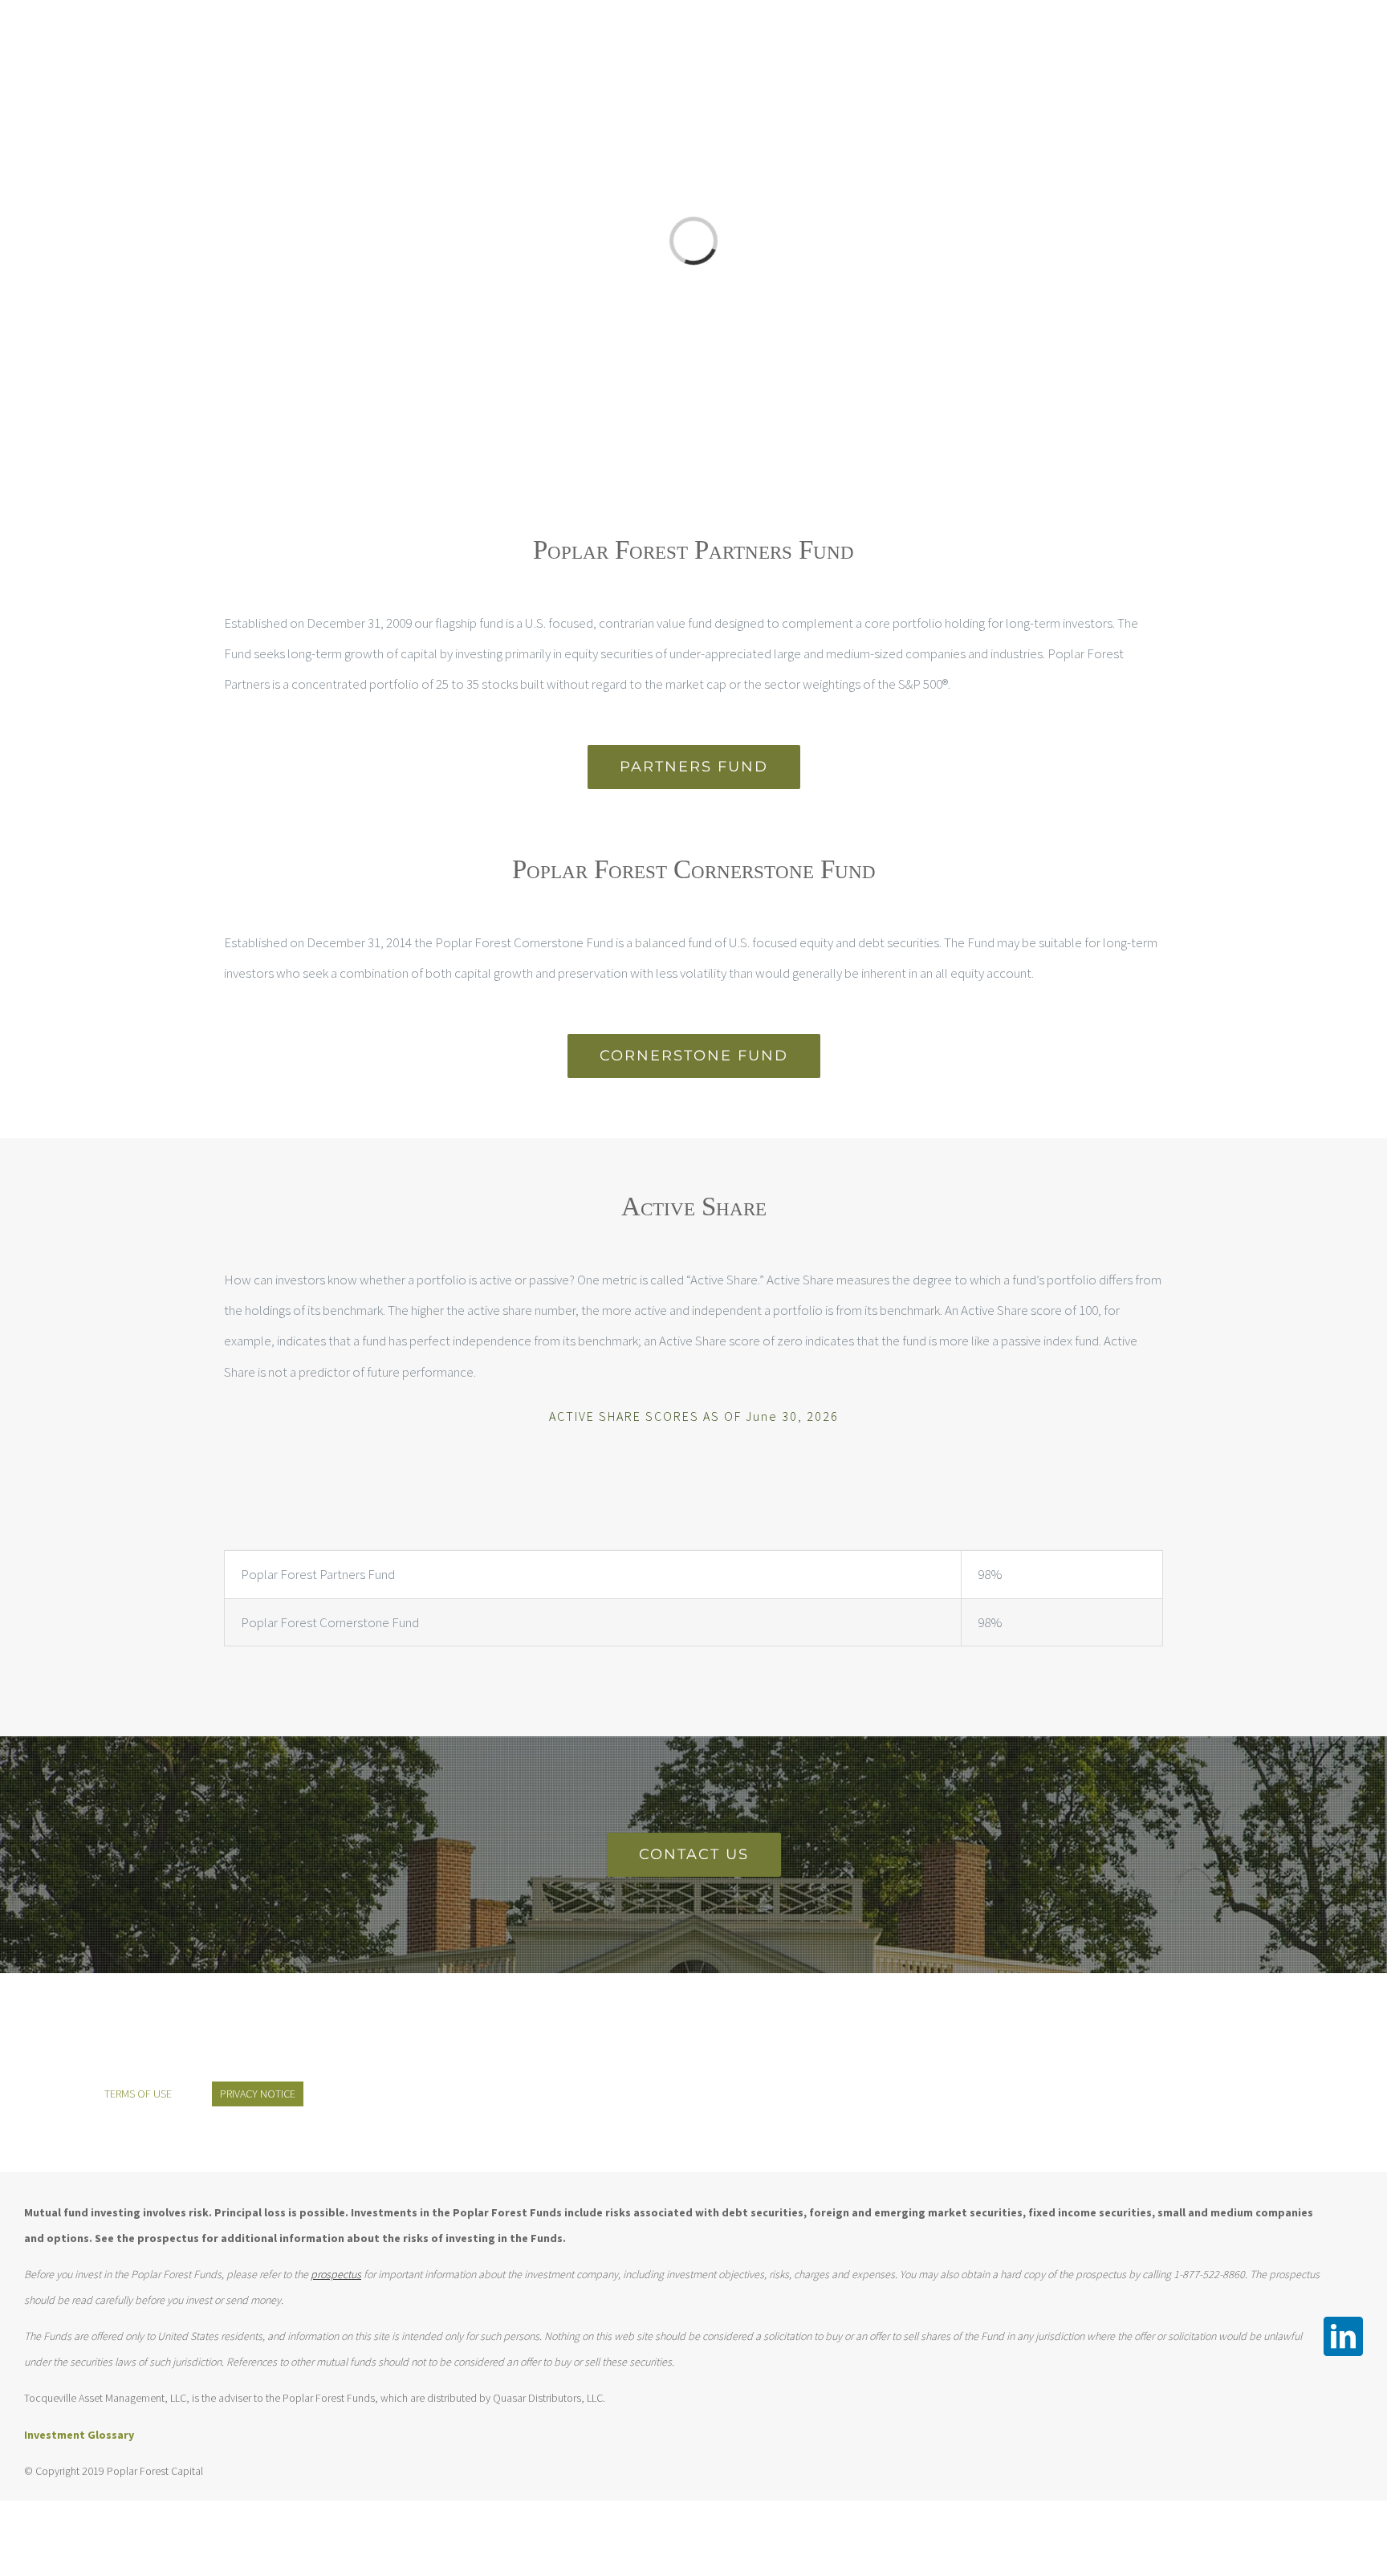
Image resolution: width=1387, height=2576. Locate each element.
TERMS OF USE (138, 2094)
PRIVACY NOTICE (258, 2094)
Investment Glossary (79, 2435)
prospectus (336, 2274)
